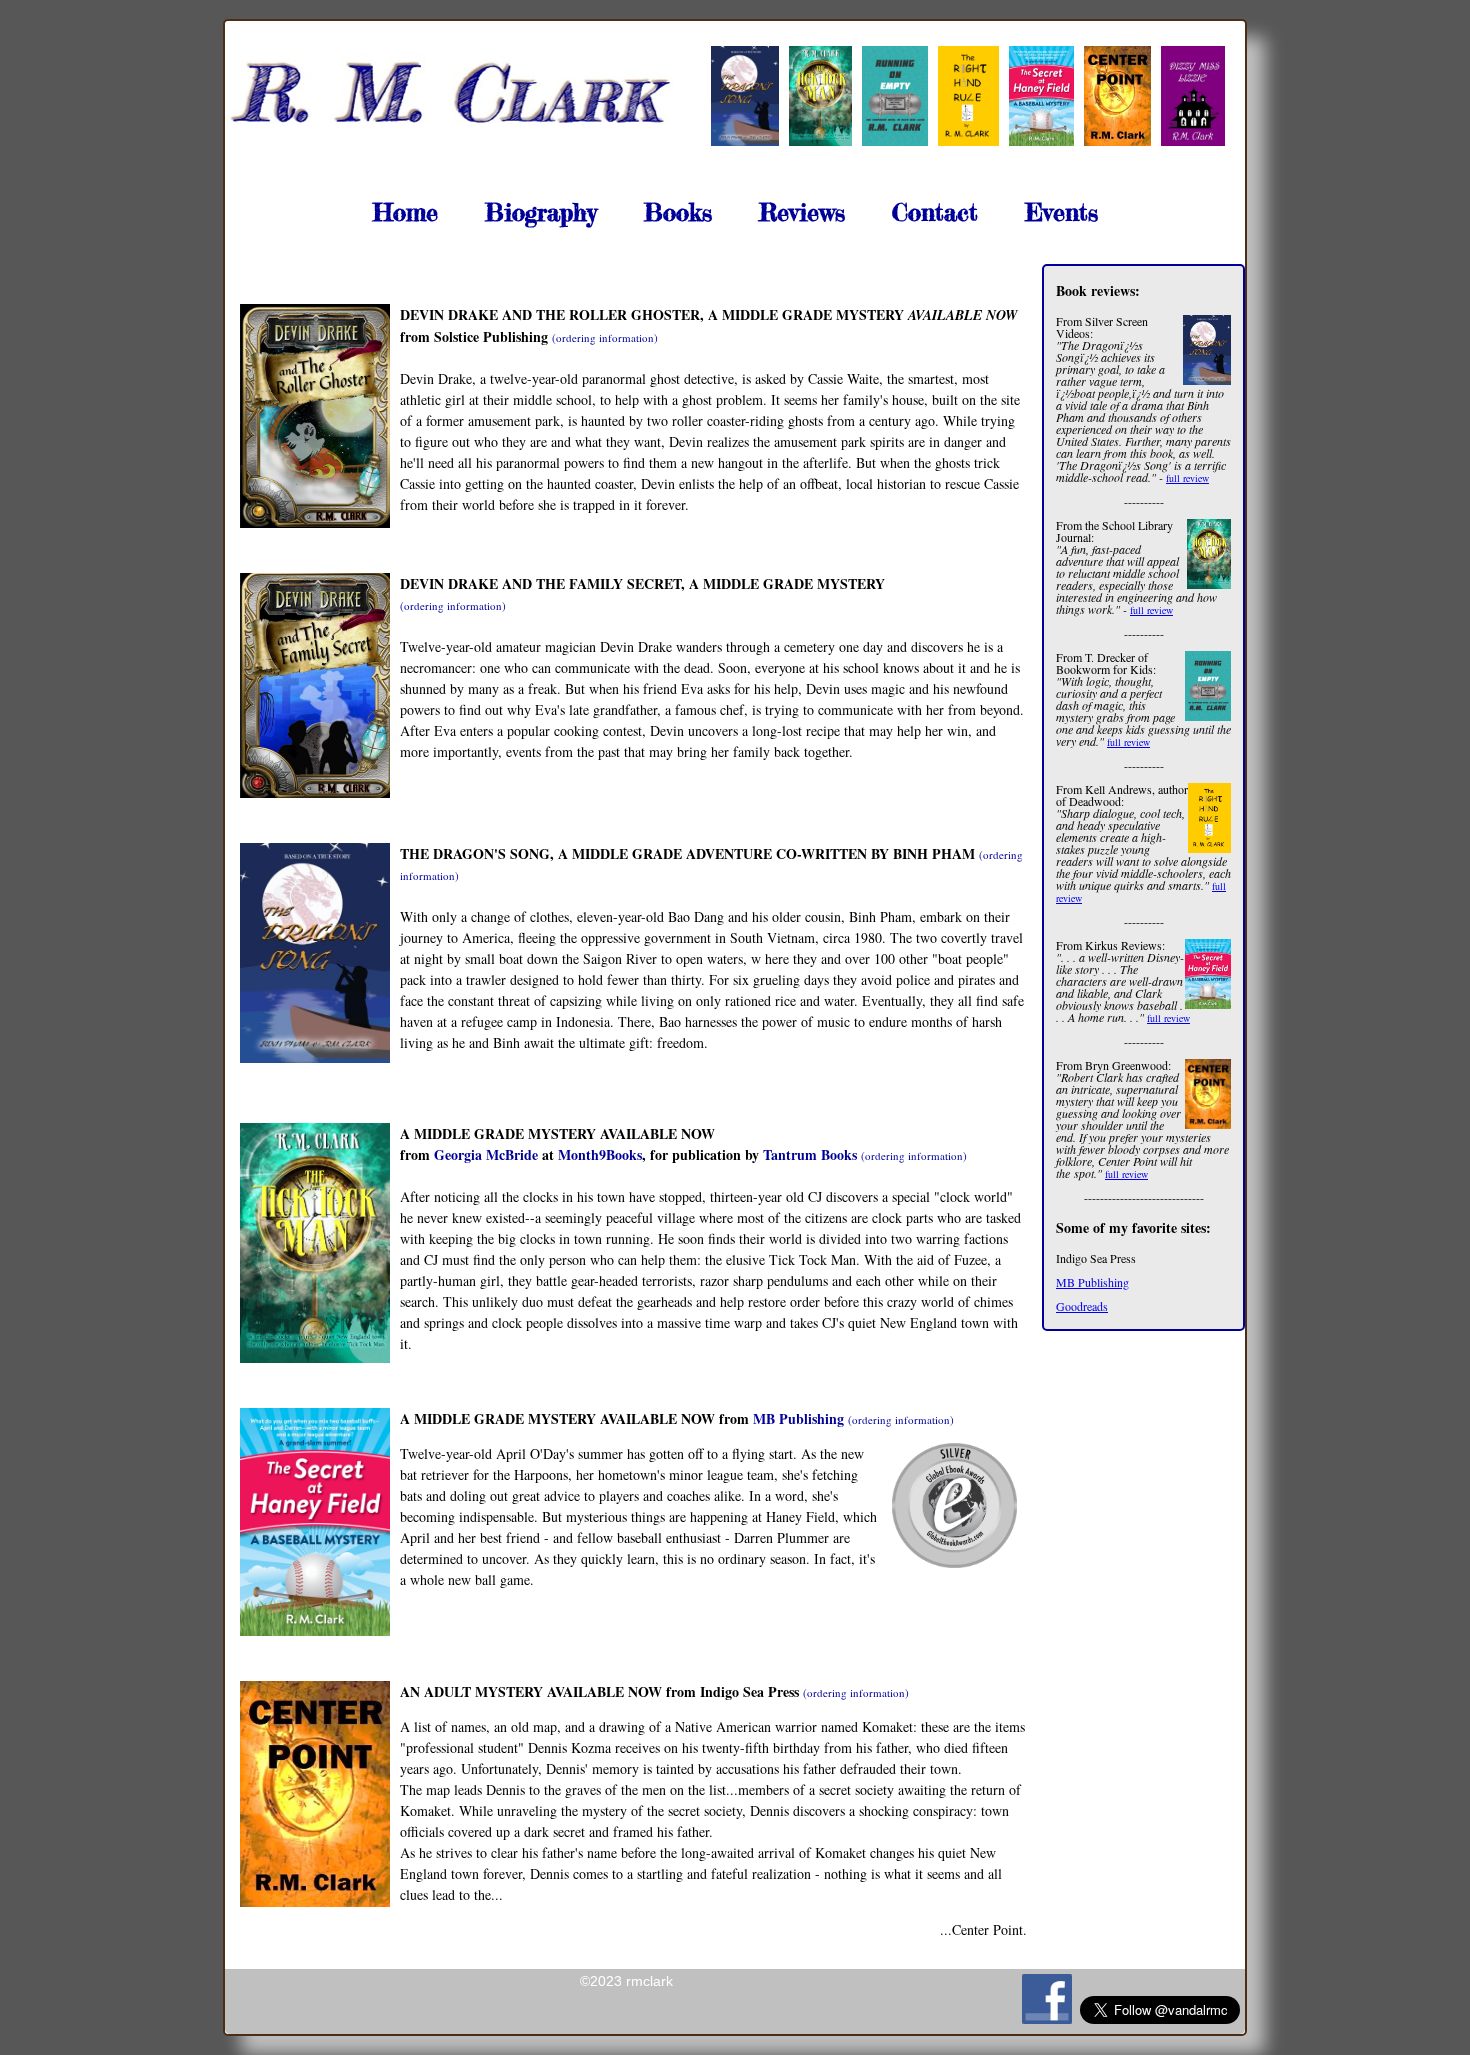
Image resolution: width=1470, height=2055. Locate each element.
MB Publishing (1092, 1282)
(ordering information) (605, 337)
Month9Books (600, 1154)
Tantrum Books (810, 1154)
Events (1061, 212)
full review (1187, 478)
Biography (541, 212)
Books (678, 212)
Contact (935, 212)
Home (405, 212)
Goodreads (1082, 1306)
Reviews (802, 212)
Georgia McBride (486, 1154)
